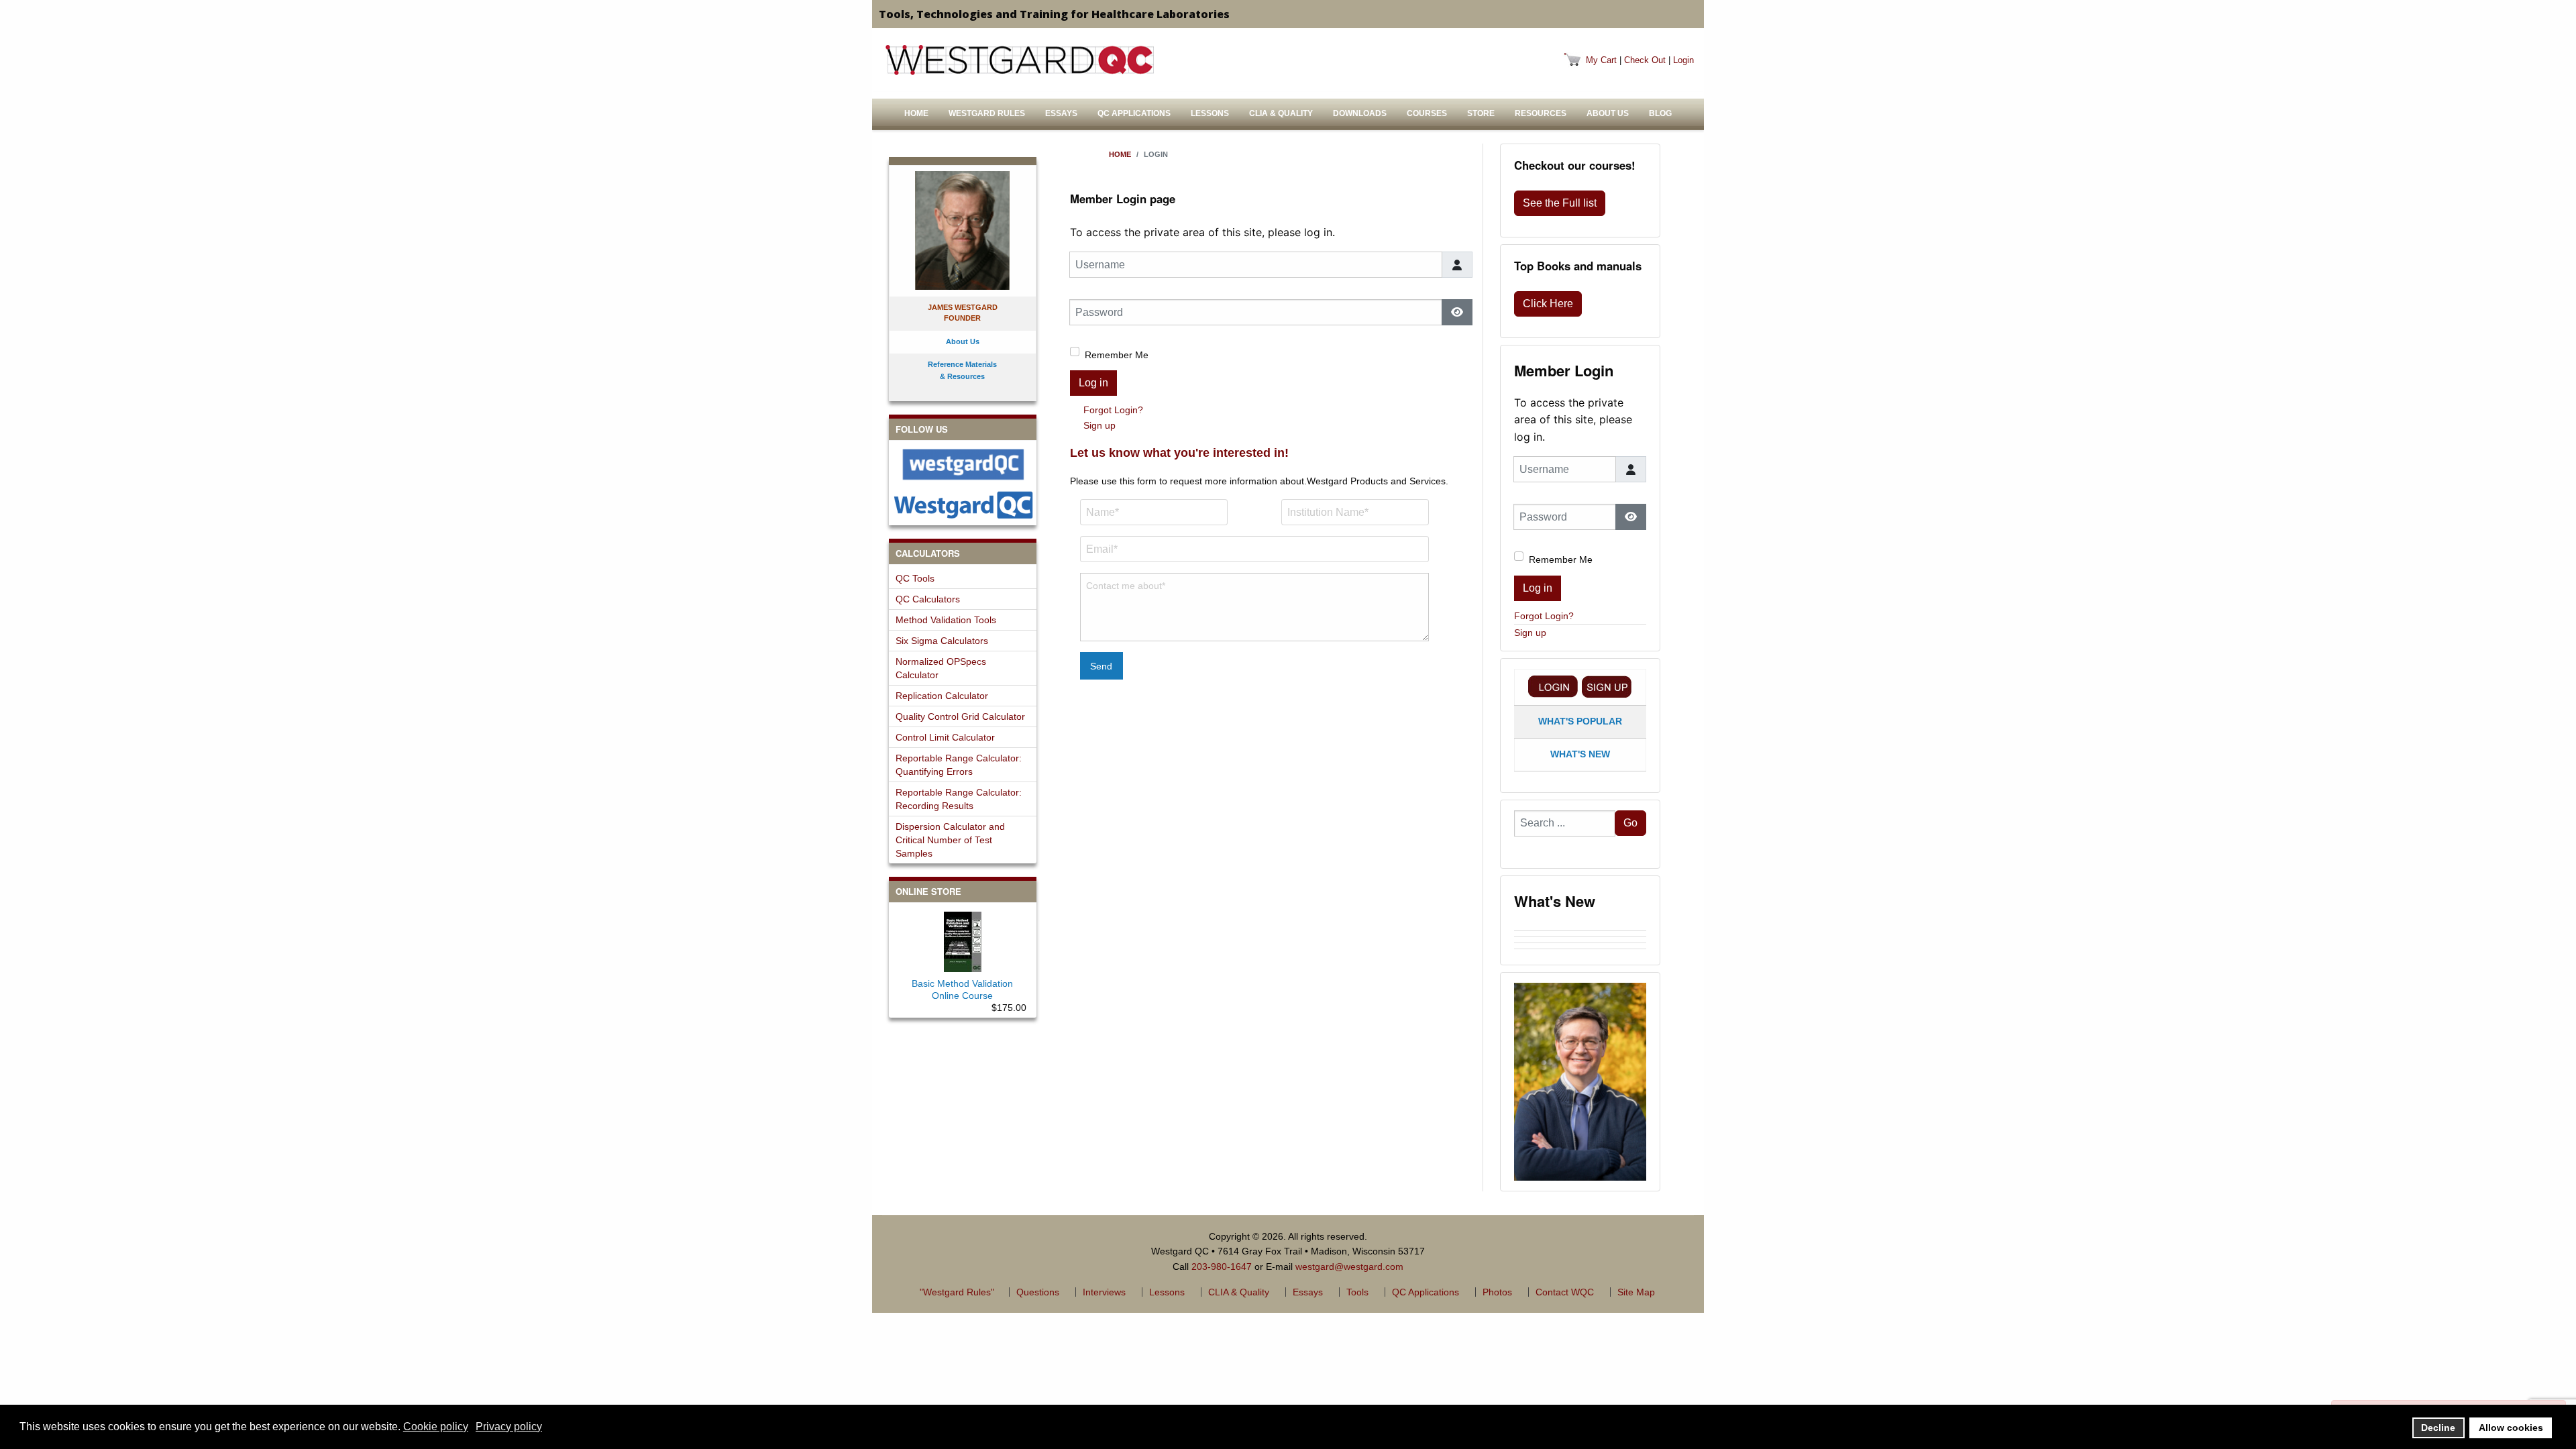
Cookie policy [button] (436, 1427)
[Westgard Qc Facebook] (963, 465)
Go (1630, 823)
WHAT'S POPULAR (1580, 721)
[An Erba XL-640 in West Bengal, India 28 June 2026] (1580, 946)
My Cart (1601, 60)
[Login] (1553, 687)
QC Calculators (928, 599)
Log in (1093, 383)
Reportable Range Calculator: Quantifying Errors (959, 765)
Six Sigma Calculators (942, 641)
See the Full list (1560, 203)
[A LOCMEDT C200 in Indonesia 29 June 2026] (1580, 940)
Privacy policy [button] (509, 1427)
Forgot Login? (1113, 410)
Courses (1427, 113)
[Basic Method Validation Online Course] (963, 939)
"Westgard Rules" (957, 1292)
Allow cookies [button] (2511, 1428)
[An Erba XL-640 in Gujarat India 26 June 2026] (1580, 952)
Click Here (1548, 304)
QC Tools (915, 578)
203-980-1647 (1222, 1267)
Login (1683, 60)
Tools (1357, 1292)
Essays (1061, 113)
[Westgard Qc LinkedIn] (963, 505)
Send (1101, 666)
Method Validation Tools (946, 620)
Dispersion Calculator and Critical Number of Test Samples (950, 840)
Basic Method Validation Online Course (962, 989)
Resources (1541, 113)
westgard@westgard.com (1349, 1267)
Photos (1497, 1292)
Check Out (1645, 60)
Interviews (1104, 1292)
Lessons (1210, 113)
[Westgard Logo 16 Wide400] (1020, 60)
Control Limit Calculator (945, 737)
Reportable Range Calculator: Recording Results (959, 799)
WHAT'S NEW (1580, 754)
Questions (1038, 1292)
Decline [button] (2438, 1428)
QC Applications (1134, 113)
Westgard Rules (987, 113)
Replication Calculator (942, 696)
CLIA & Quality (1281, 113)
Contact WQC (1565, 1292)
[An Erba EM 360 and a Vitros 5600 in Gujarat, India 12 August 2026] (1580, 928)
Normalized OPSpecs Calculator (941, 668)
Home (916, 113)
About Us (1608, 113)
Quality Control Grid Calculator (960, 716)
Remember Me (1117, 355)
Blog (1660, 113)
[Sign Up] (1607, 687)
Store (1481, 113)
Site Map (1636, 1292)
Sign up (1099, 425)
